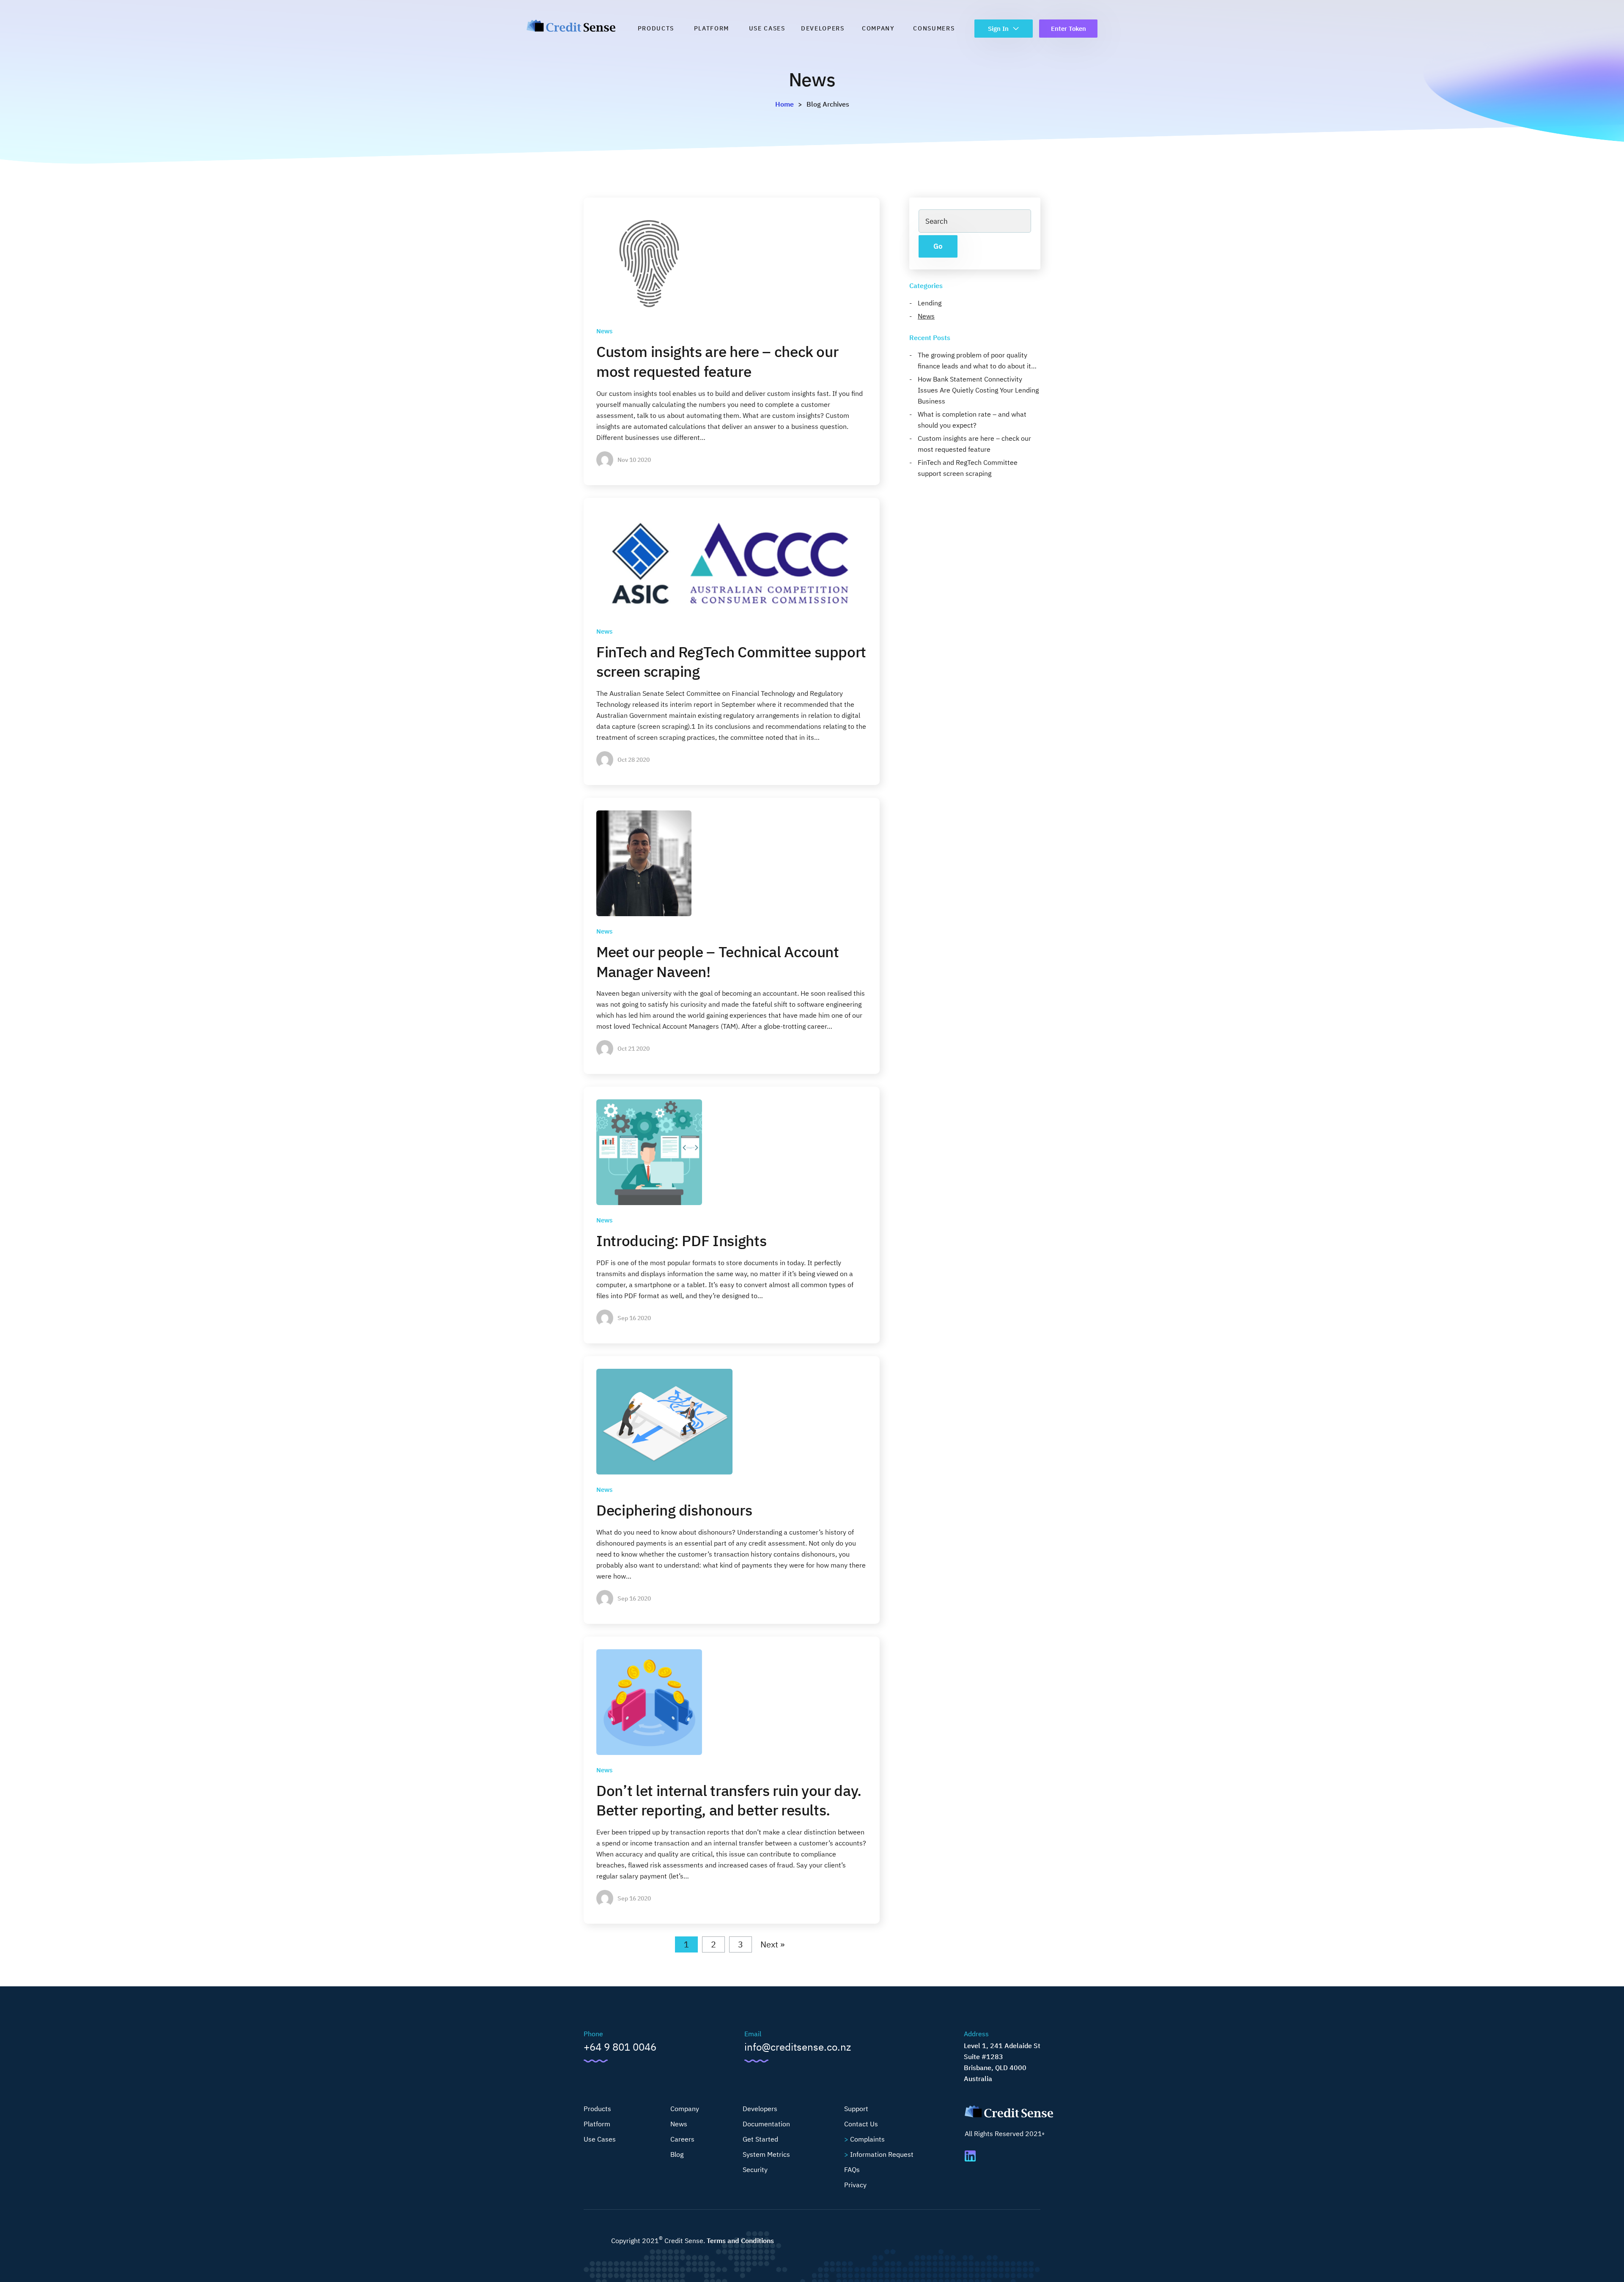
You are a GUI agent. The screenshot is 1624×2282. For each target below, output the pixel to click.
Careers (682, 2139)
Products (656, 28)
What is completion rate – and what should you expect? (972, 420)
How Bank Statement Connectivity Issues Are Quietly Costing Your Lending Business (978, 390)
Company (878, 28)
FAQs (852, 2169)
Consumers (934, 28)
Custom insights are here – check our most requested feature (717, 361)
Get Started (760, 2139)
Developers (823, 28)
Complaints (867, 2139)
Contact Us (861, 2124)
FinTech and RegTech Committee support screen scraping (968, 468)
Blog (677, 2154)
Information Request (882, 2154)
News (604, 331)
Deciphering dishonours (674, 1510)
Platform (712, 28)
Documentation (766, 2124)
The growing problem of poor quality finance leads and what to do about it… (977, 360)
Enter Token (1068, 29)
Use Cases (767, 28)
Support (856, 2109)
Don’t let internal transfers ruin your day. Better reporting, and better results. (729, 1800)
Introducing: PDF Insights (681, 1241)
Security (755, 2169)
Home (785, 104)
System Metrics (766, 2154)
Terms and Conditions (740, 2241)
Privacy (855, 2185)
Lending (930, 303)
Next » (772, 1944)
